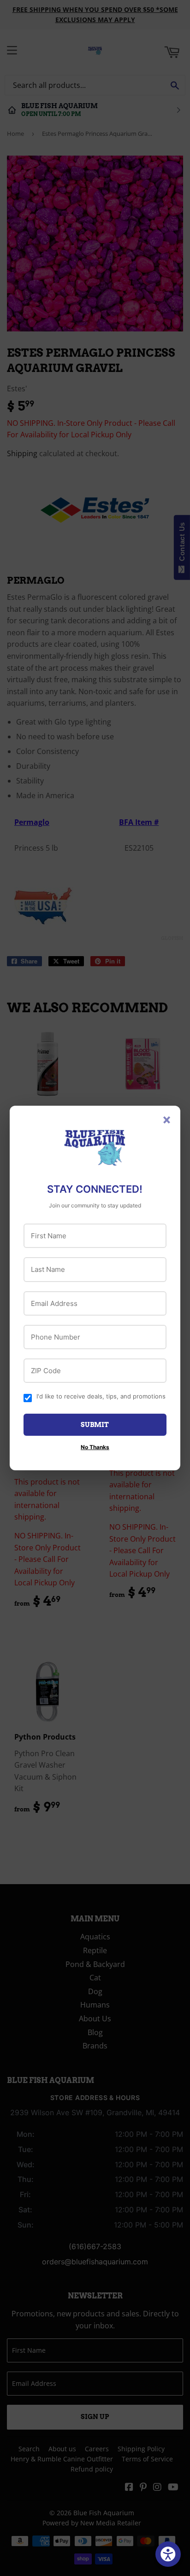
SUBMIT (95, 1425)
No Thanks (95, 1447)
